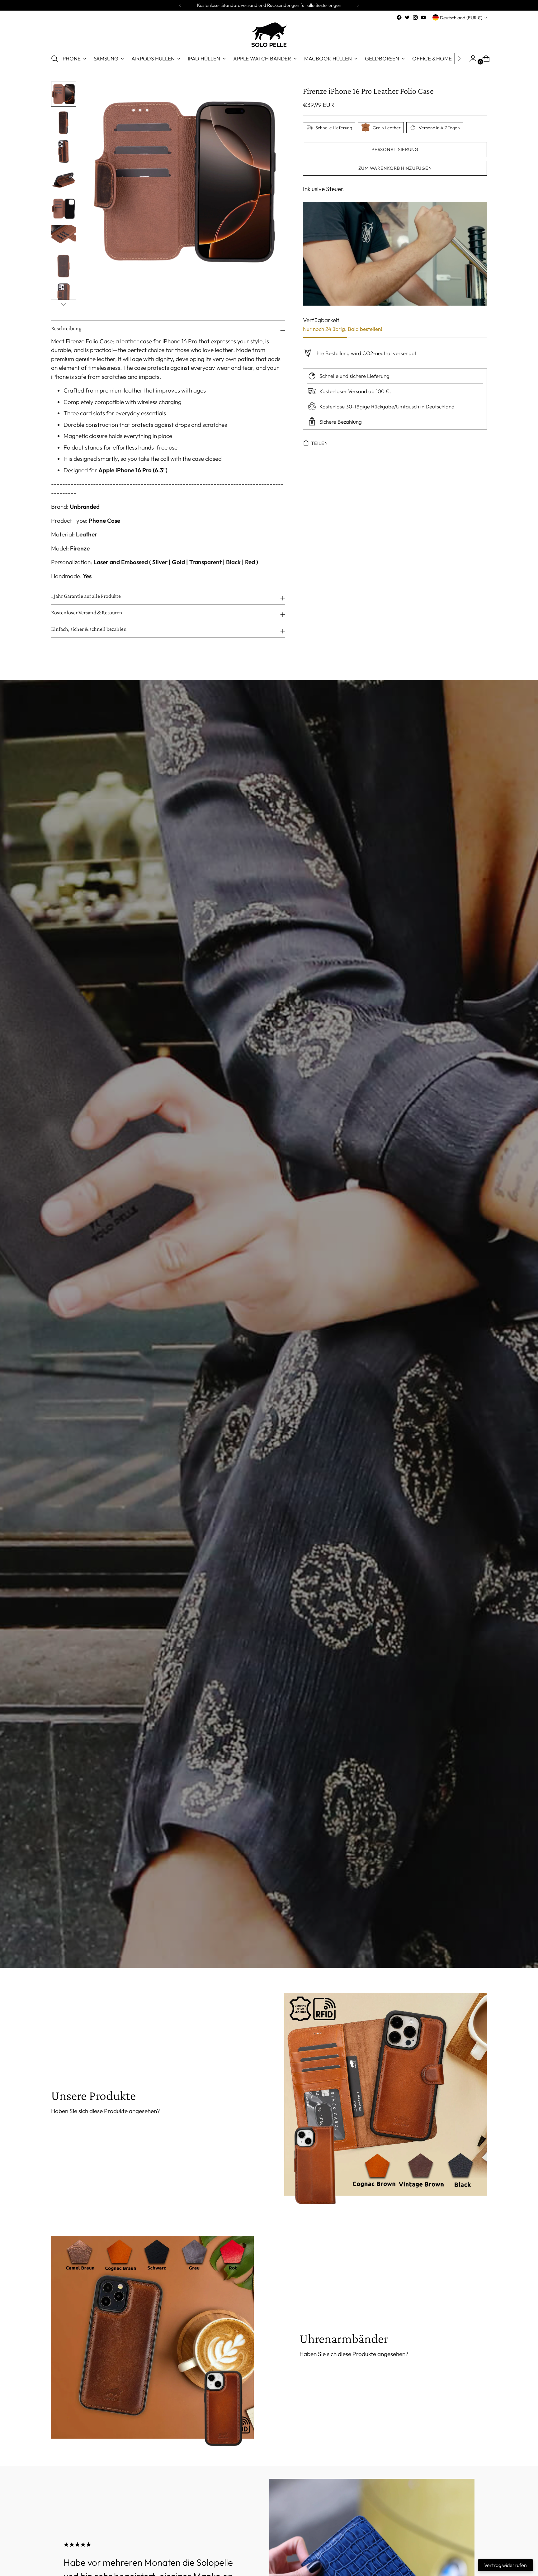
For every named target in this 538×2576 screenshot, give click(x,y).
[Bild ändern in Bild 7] (64, 266)
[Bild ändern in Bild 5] (64, 209)
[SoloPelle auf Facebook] (399, 17)
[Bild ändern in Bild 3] (64, 151)
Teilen (319, 443)
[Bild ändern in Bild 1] (64, 94)
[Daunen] (64, 304)
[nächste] (358, 5)
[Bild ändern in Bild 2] (64, 123)
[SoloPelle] (269, 35)
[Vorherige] (180, 5)
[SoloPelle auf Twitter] (407, 17)
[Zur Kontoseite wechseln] (470, 59)
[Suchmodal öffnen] (54, 59)
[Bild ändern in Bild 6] (64, 237)
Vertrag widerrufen (505, 2565)
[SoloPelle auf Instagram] (415, 17)
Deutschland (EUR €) (461, 18)
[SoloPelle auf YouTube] (423, 17)
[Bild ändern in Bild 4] (64, 180)
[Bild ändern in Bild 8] (64, 295)
